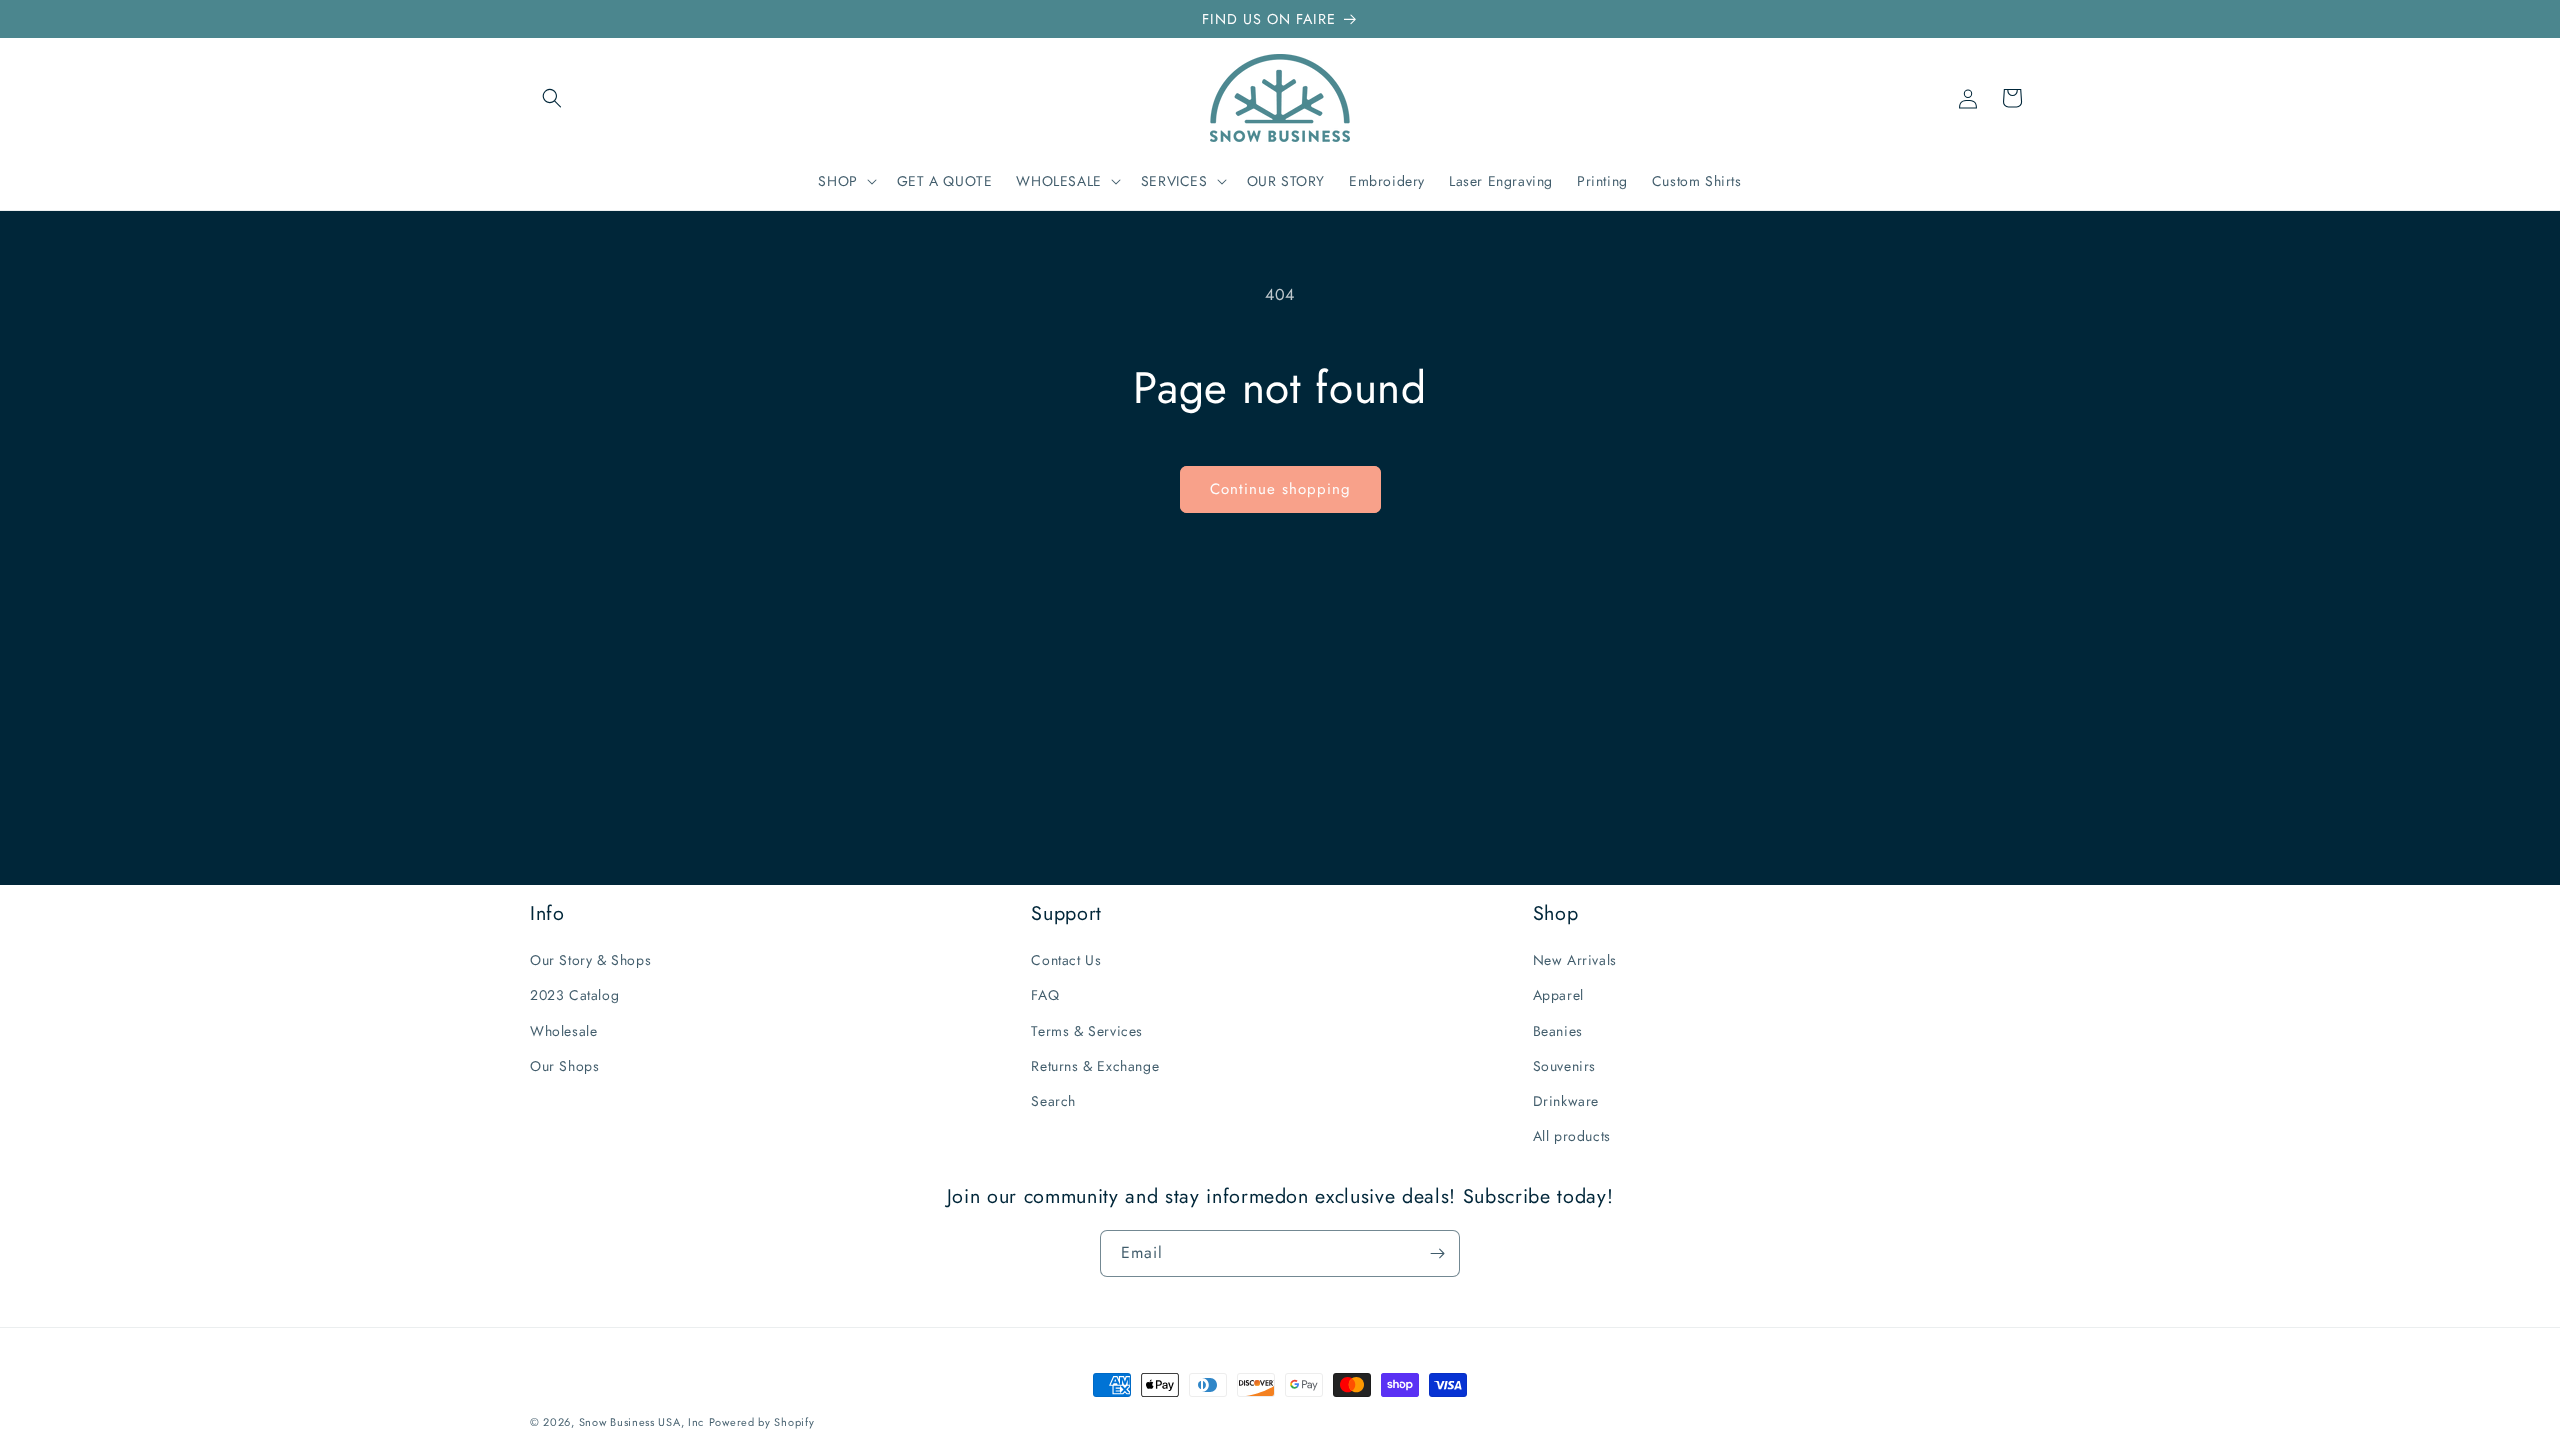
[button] (552, 98)
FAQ (1045, 995)
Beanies (1558, 1031)
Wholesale (563, 1031)
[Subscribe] (1437, 1253)
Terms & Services (1087, 1031)
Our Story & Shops (590, 960)
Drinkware (1566, 1101)
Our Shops (564, 1066)
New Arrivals (1575, 960)
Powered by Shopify (762, 1422)
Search (1053, 1101)
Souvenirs (1564, 1066)
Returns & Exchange (1095, 1066)
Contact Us (1066, 960)
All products (1572, 1136)
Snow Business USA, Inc (641, 1422)
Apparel (1558, 995)
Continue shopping (1280, 489)
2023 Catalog (574, 995)
